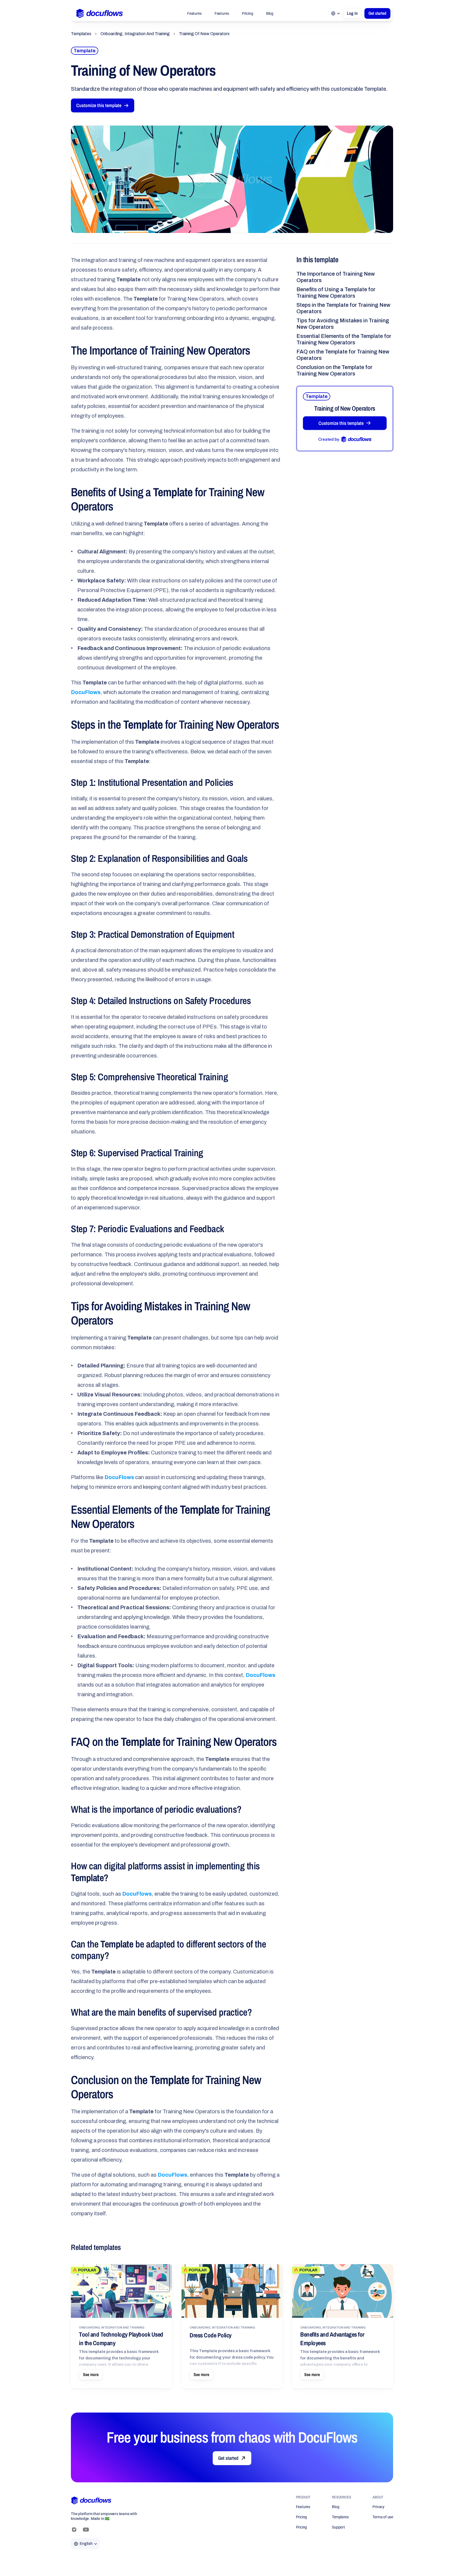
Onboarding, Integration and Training (135, 34)
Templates (81, 34)
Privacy (378, 2507)
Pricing (248, 13)
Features (194, 13)
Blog (270, 13)
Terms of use (383, 2517)
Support (338, 2527)
